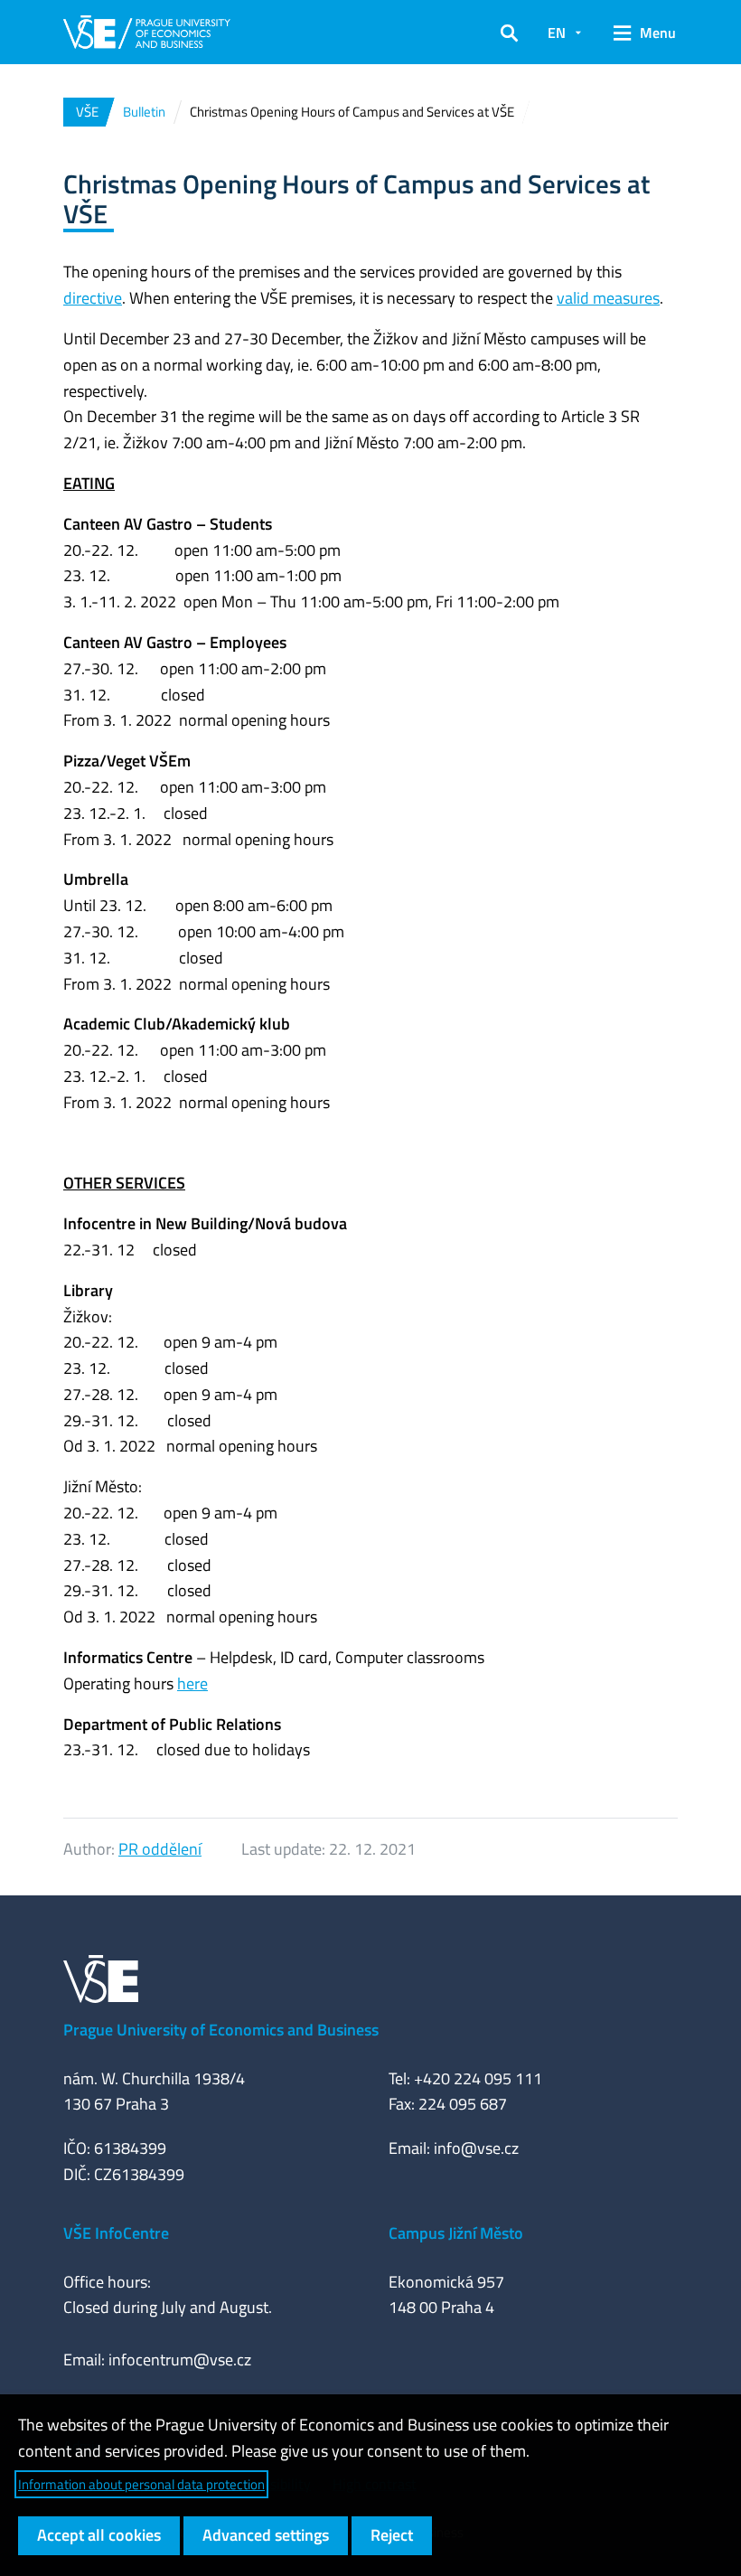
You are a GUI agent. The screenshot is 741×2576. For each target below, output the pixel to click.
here (192, 1683)
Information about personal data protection (141, 2484)
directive (93, 298)
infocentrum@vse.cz (180, 2360)
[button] (509, 33)
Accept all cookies (99, 2535)
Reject (392, 2535)
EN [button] (557, 33)
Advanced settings (266, 2535)
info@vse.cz (476, 2148)
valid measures (608, 298)
